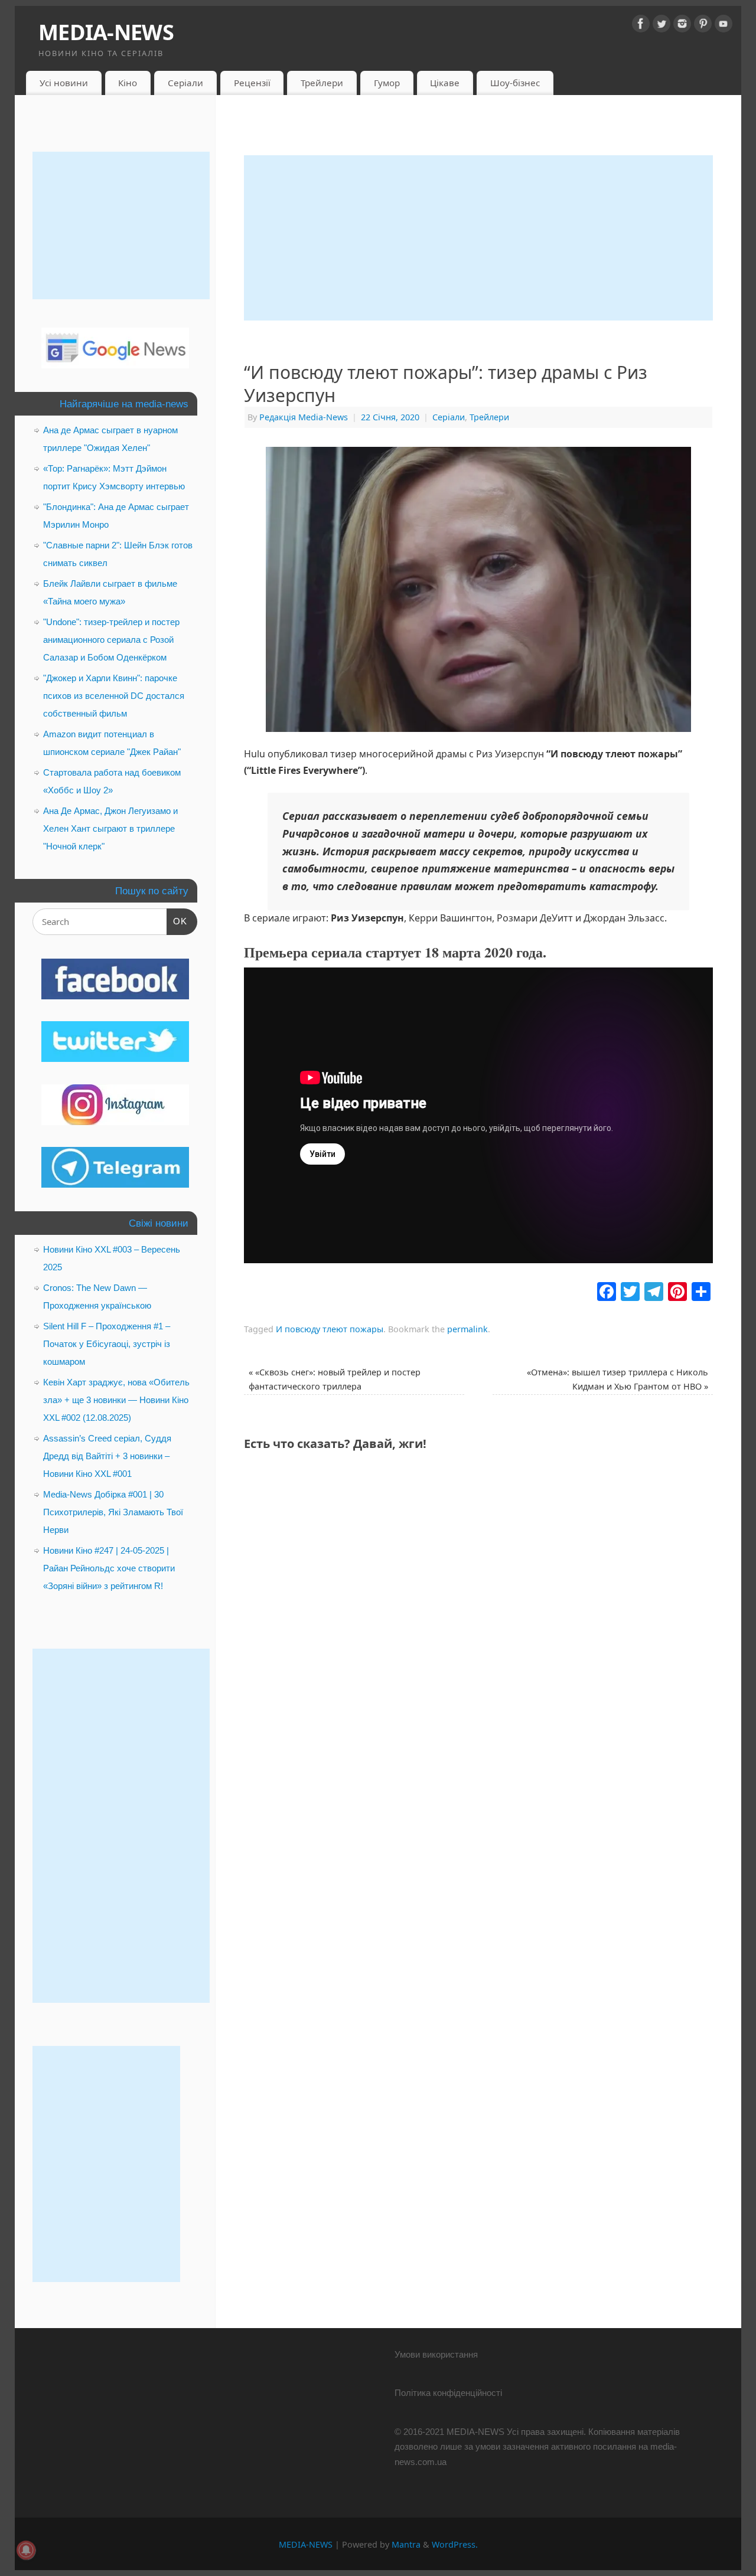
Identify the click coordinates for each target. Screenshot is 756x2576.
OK (177, 921)
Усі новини (64, 83)
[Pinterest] (703, 26)
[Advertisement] (478, 238)
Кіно (128, 83)
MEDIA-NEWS (106, 32)
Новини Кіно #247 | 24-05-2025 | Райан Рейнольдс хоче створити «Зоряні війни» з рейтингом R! (109, 1568)
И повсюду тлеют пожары (330, 1329)
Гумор (387, 83)
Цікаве (445, 83)
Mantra (406, 2544)
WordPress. (455, 2544)
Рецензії (252, 83)
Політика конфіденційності (448, 2393)
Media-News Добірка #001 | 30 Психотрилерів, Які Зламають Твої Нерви (113, 1512)
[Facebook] (641, 26)
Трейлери (322, 83)
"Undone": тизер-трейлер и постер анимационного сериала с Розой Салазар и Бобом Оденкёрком (111, 640)
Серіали (185, 83)
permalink (467, 1329)
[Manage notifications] (26, 2550)
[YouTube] (724, 26)
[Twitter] (661, 26)
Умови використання (436, 2354)
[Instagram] (682, 26)
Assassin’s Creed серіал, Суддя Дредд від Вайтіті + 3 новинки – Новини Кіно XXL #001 (107, 1456)
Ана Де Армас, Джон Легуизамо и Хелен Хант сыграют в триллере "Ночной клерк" (110, 828)
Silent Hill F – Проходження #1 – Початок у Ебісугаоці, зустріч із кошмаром (107, 1344)
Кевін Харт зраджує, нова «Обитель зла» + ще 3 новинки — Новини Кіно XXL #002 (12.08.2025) (116, 1400)
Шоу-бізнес (515, 83)
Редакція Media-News (304, 417)
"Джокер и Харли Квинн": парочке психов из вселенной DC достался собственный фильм (114, 696)
